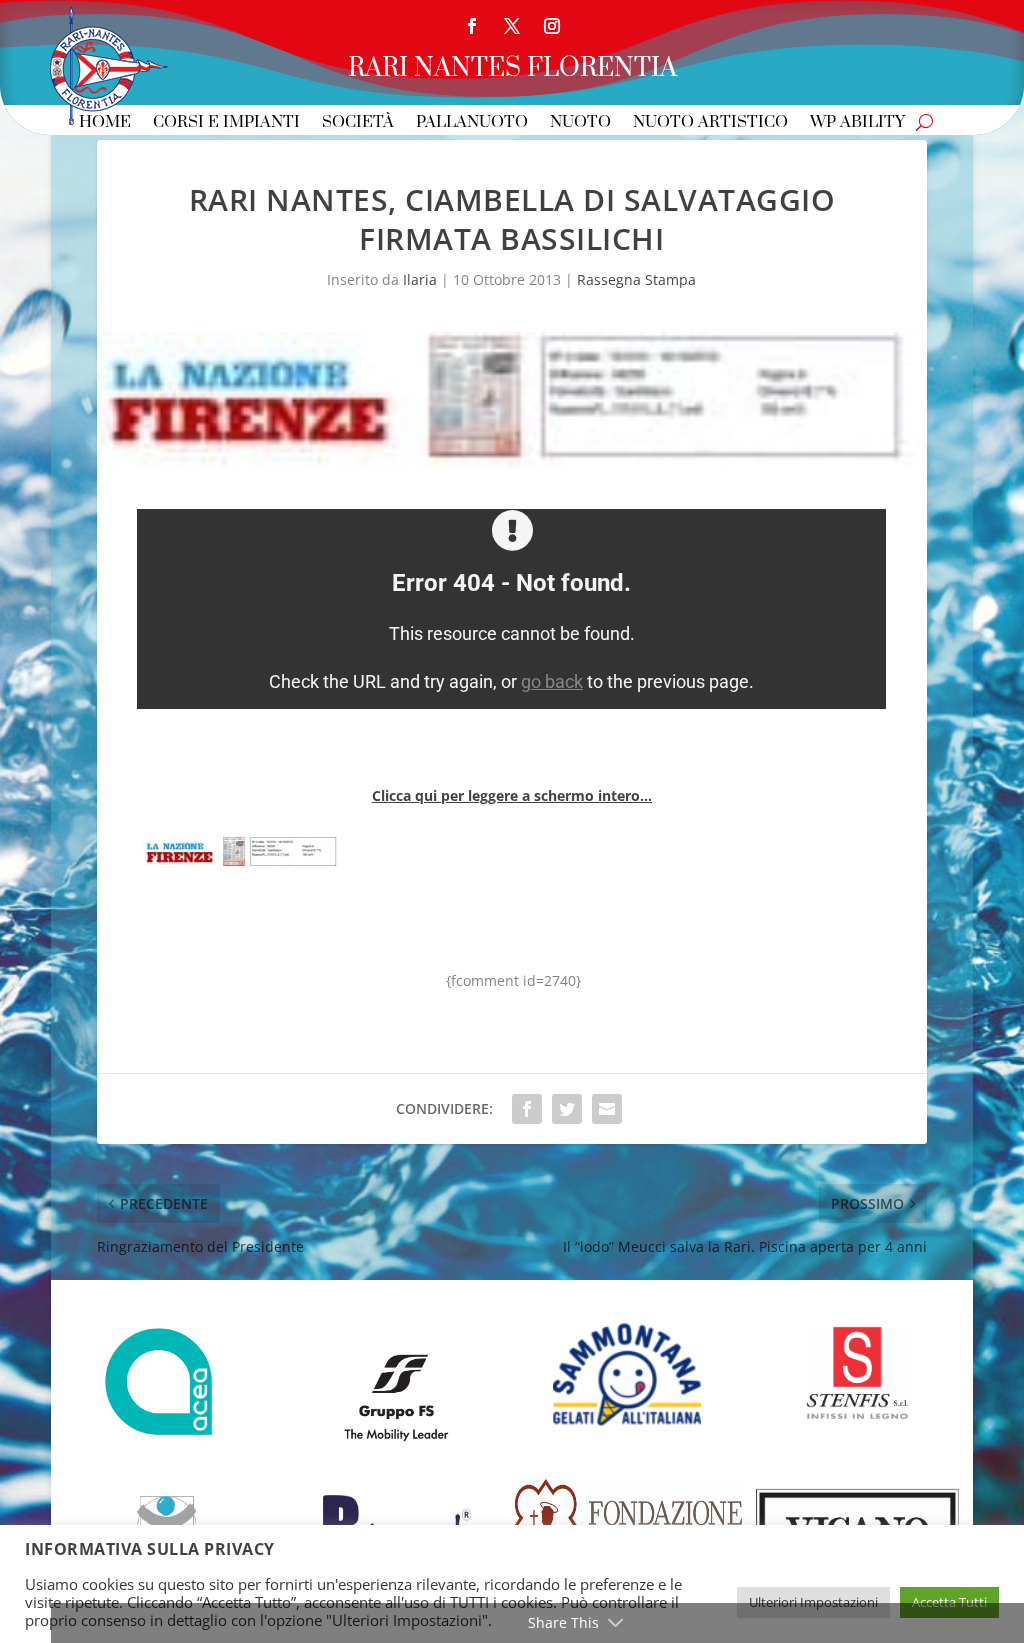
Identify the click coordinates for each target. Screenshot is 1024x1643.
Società (358, 123)
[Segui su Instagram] (552, 26)
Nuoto (580, 123)
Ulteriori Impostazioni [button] (813, 1602)
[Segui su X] (512, 26)
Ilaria (420, 279)
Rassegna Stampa (636, 279)
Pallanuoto (472, 123)
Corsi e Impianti (226, 123)
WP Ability (857, 123)
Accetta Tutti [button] (949, 1602)
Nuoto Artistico (710, 123)
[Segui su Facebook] (472, 26)
